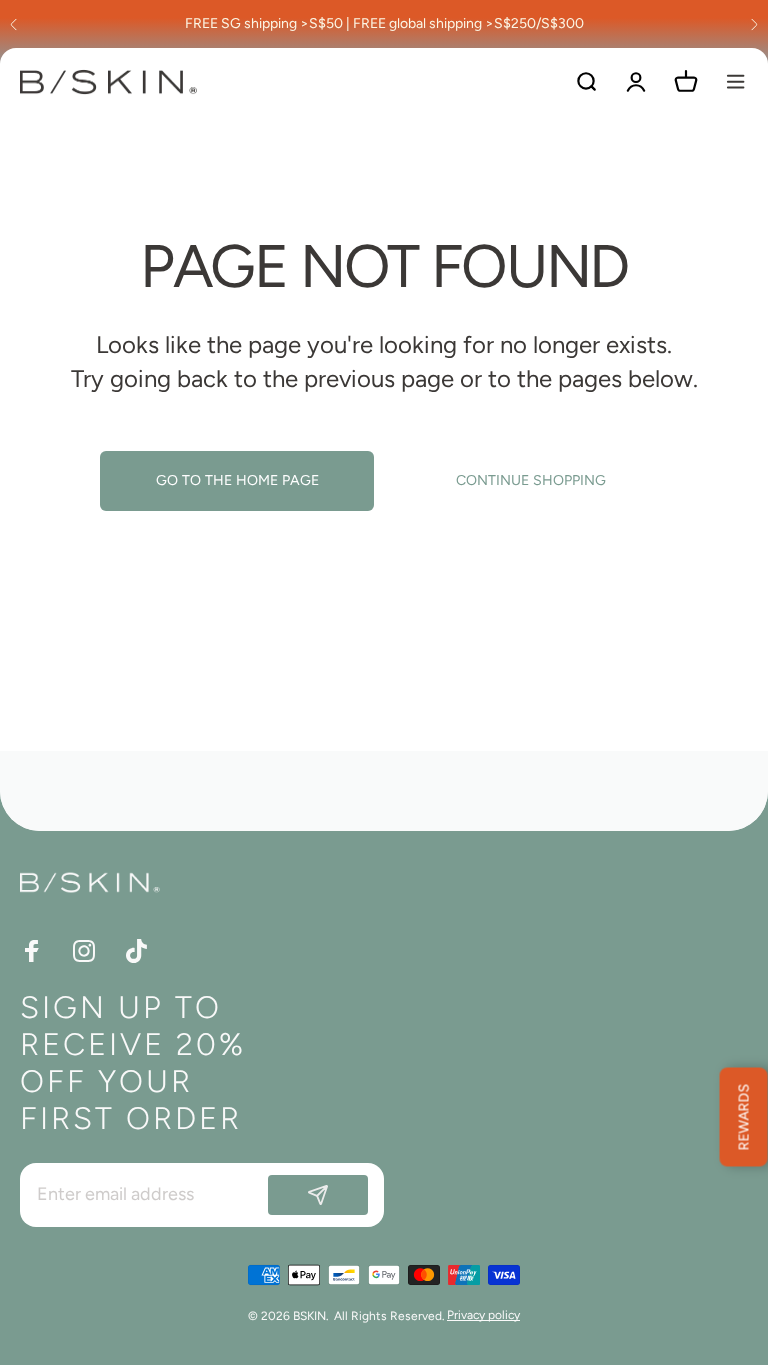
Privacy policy (483, 1315)
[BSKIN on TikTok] (136, 951)
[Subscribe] (318, 1195)
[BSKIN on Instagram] (84, 951)
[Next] (754, 24)
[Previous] (14, 24)
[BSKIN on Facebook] (32, 951)
